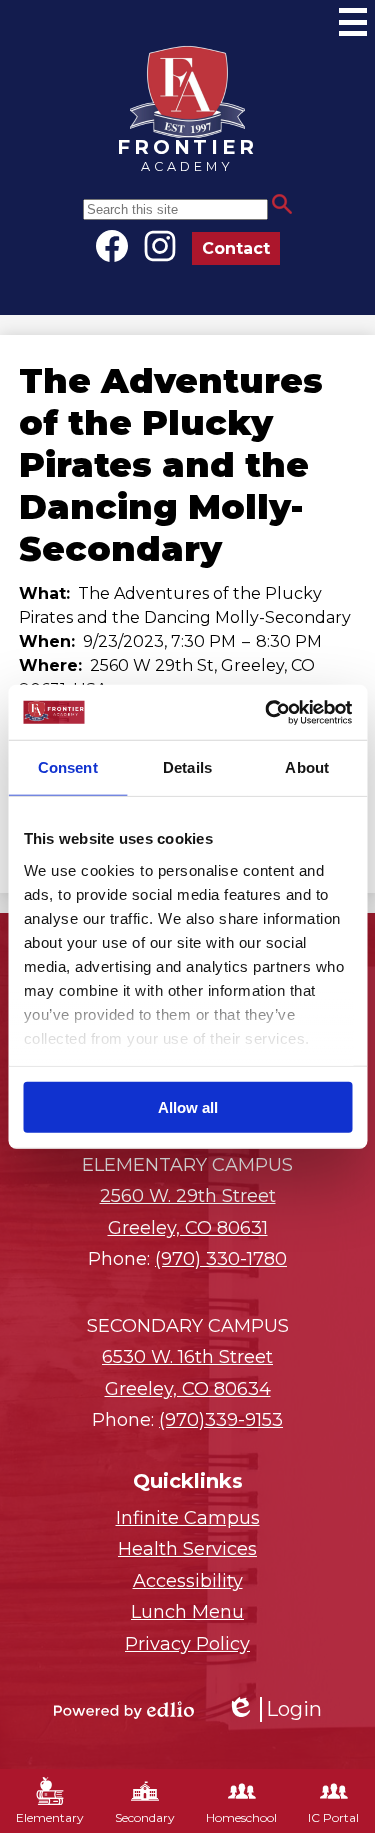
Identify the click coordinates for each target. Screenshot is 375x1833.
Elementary (50, 1817)
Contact (236, 248)
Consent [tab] (68, 767)
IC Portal (333, 1817)
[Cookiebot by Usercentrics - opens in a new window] (267, 712)
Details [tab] (187, 767)
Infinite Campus (188, 1518)
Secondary (145, 1817)
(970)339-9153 (221, 1420)
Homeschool (241, 1817)
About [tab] (307, 767)
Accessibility (188, 1581)
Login (274, 1709)
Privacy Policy (187, 1644)
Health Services (187, 1549)
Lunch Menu (187, 1612)
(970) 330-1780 (221, 1259)
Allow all (188, 1107)
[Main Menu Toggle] (353, 22)
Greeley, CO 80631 (188, 1212)
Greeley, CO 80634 (187, 1373)
